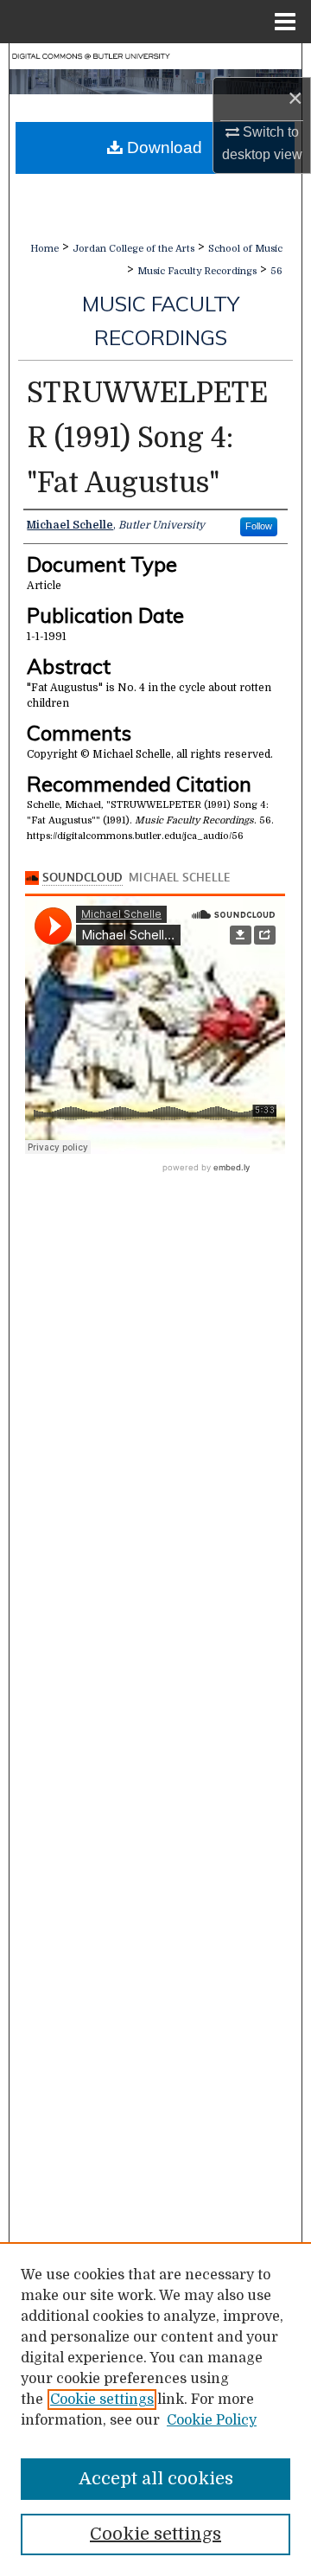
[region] (155, 2409)
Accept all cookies (156, 2479)
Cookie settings (102, 2400)
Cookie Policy (212, 2420)
